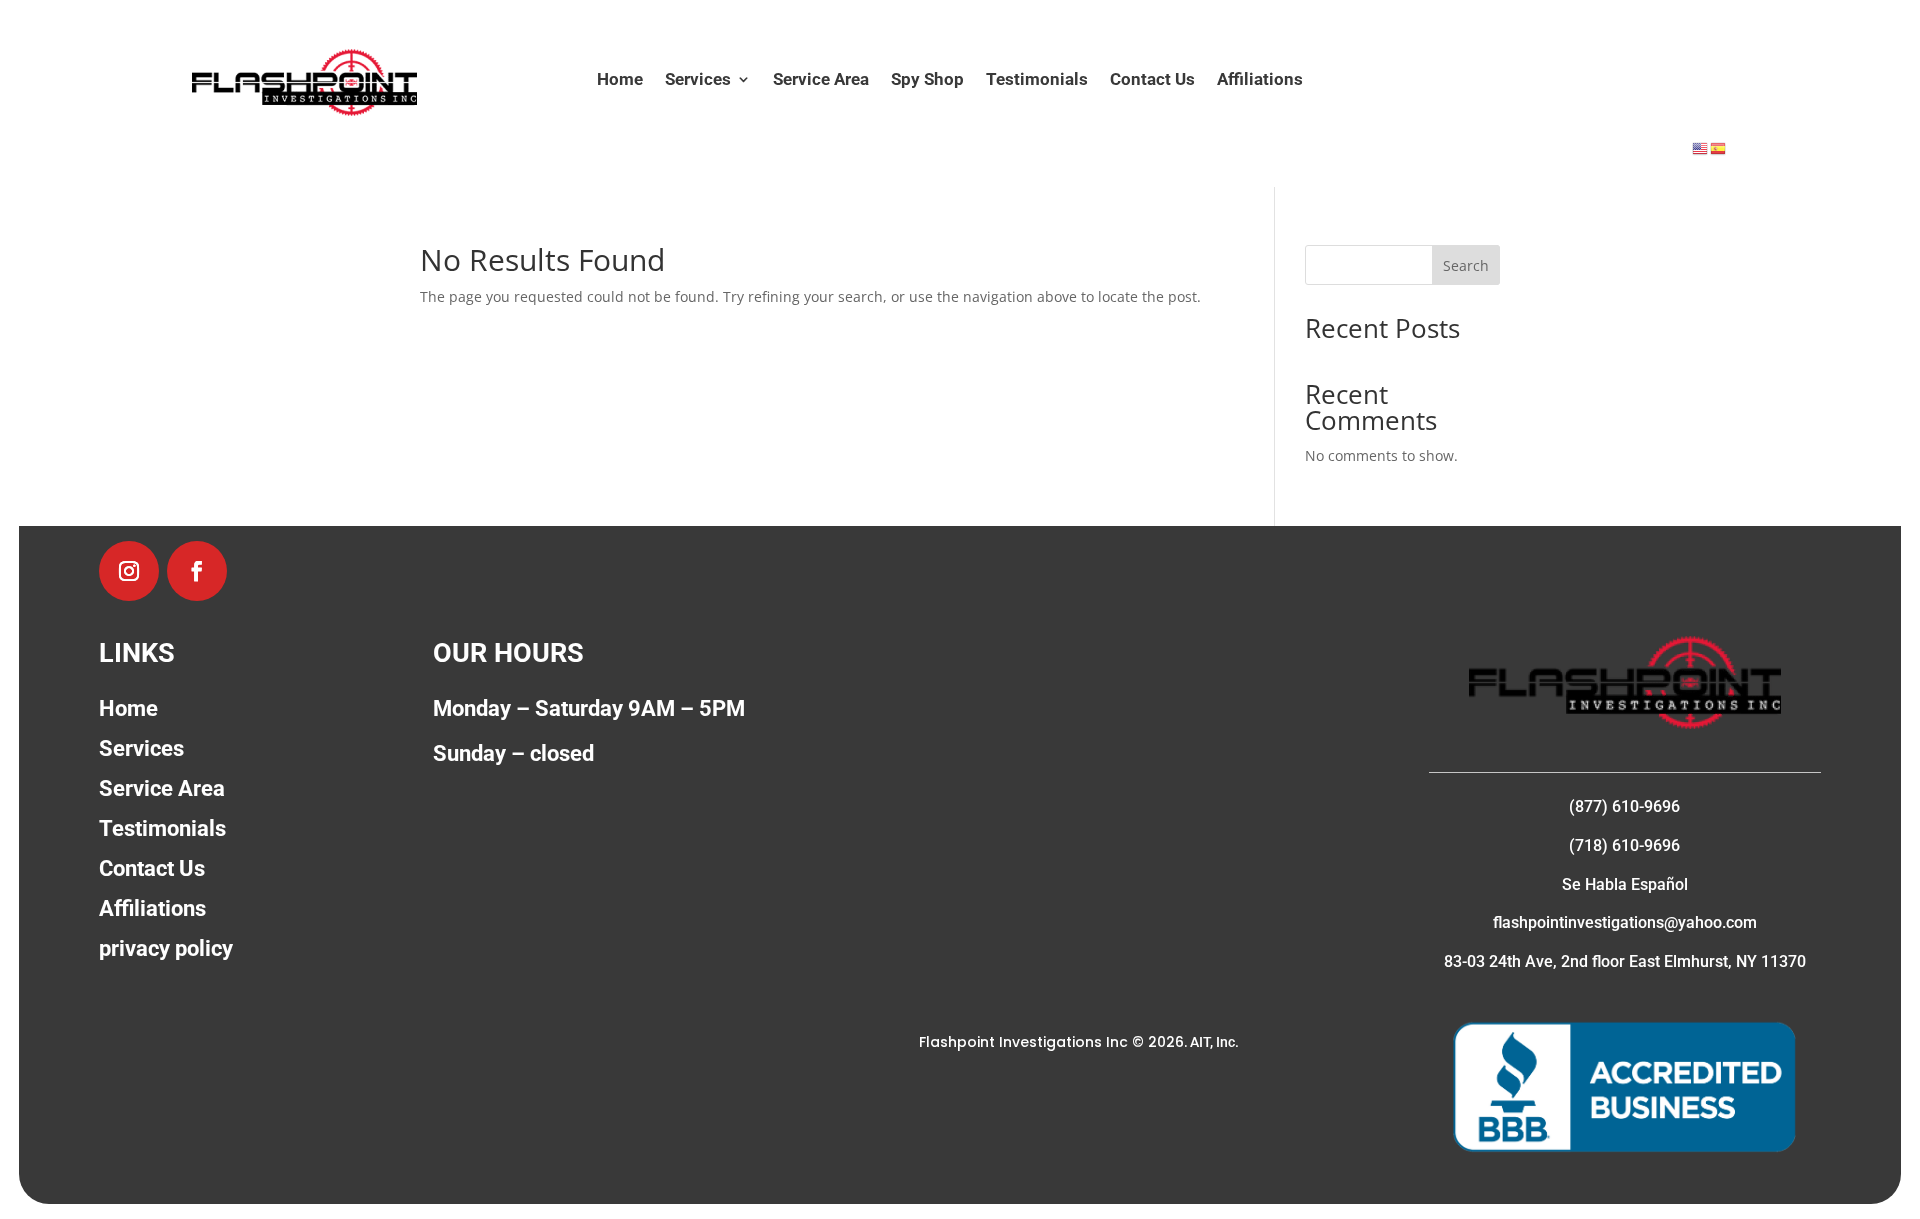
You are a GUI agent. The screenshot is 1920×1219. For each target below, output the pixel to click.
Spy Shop (927, 80)
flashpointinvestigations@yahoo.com (1625, 922)
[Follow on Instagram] (129, 571)
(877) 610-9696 (1624, 806)
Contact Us (1152, 80)
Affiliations (1260, 80)
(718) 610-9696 (1624, 845)
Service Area (821, 80)
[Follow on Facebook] (197, 571)
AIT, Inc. (1213, 1042)
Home (620, 80)
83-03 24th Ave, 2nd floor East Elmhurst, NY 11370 (1625, 961)
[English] (1701, 147)
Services (698, 80)
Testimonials (1037, 80)
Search (1466, 265)
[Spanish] (1719, 147)
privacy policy (166, 948)
